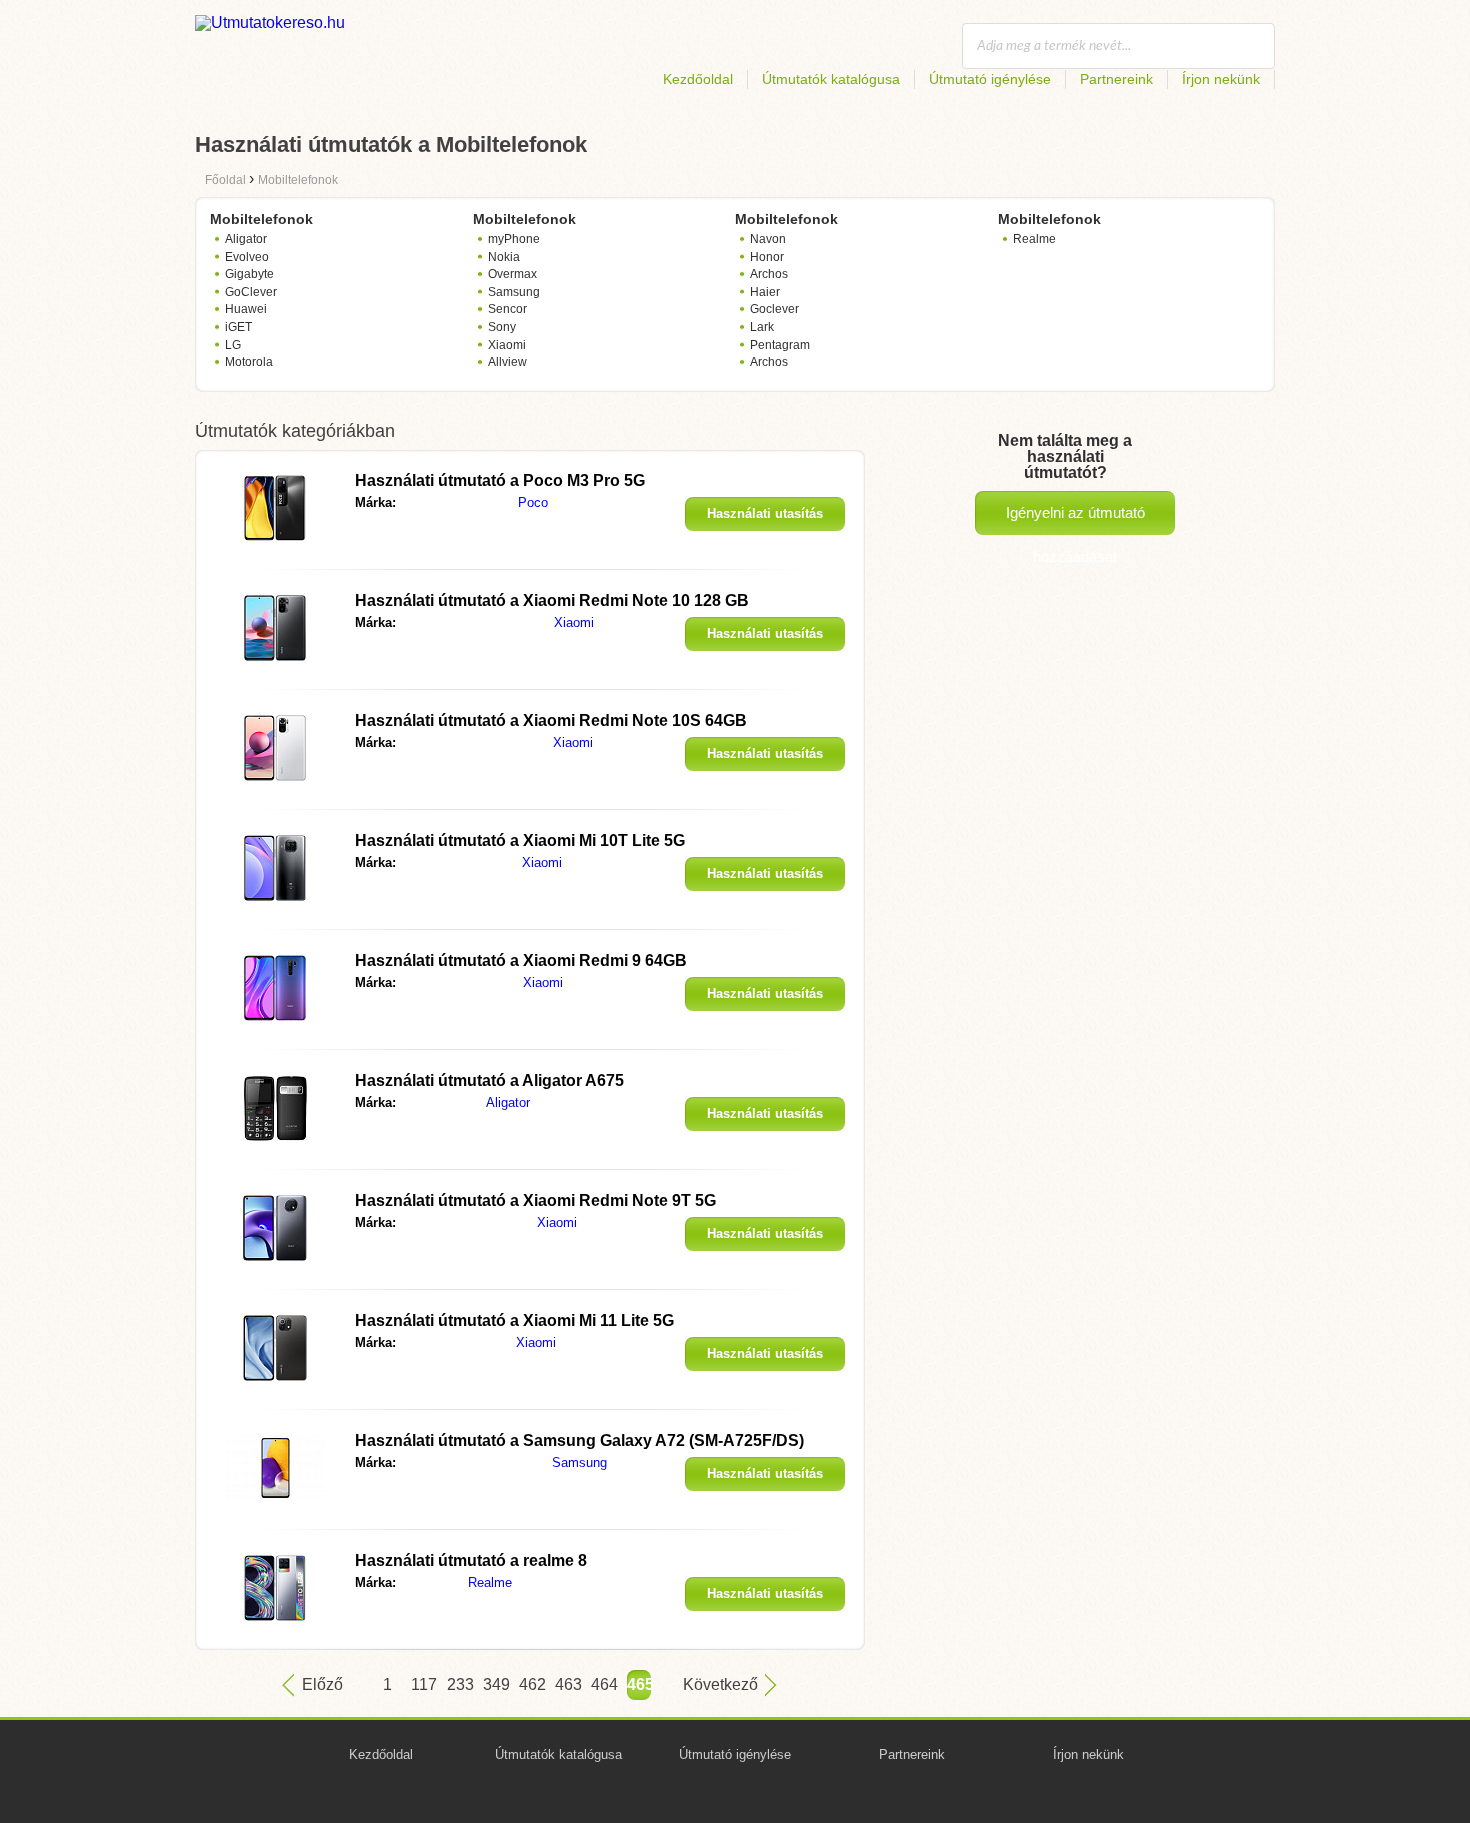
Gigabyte (249, 274)
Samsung (514, 292)
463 (567, 1684)
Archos (769, 274)
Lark (762, 327)
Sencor (507, 309)
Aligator (246, 239)
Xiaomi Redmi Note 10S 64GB (551, 720)
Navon (768, 239)
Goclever (774, 309)
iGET (238, 327)
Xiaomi (507, 345)
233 (459, 1684)
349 (495, 1684)
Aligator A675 (489, 1080)
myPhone (514, 239)
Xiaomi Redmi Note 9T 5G (535, 1200)
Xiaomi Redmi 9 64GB (521, 960)
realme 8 (471, 1560)
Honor (767, 257)
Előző (322, 1684)
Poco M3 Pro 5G (500, 480)
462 (531, 1684)
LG (233, 345)
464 (603, 1684)
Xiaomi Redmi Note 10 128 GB (552, 600)
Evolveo (247, 257)
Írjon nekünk (1221, 79)
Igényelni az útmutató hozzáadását (1075, 519)
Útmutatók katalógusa (831, 79)
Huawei (246, 309)
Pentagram (780, 345)
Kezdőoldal (698, 79)
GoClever (251, 292)
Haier (765, 292)
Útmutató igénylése (990, 79)
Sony (502, 327)
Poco (533, 502)
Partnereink (1116, 79)
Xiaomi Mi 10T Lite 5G (520, 840)
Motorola (249, 362)
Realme (1034, 239)
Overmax (512, 274)
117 (423, 1684)
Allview (507, 362)
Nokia (504, 257)
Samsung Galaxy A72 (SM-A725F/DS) (579, 1440)
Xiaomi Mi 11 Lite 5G (514, 1320)
